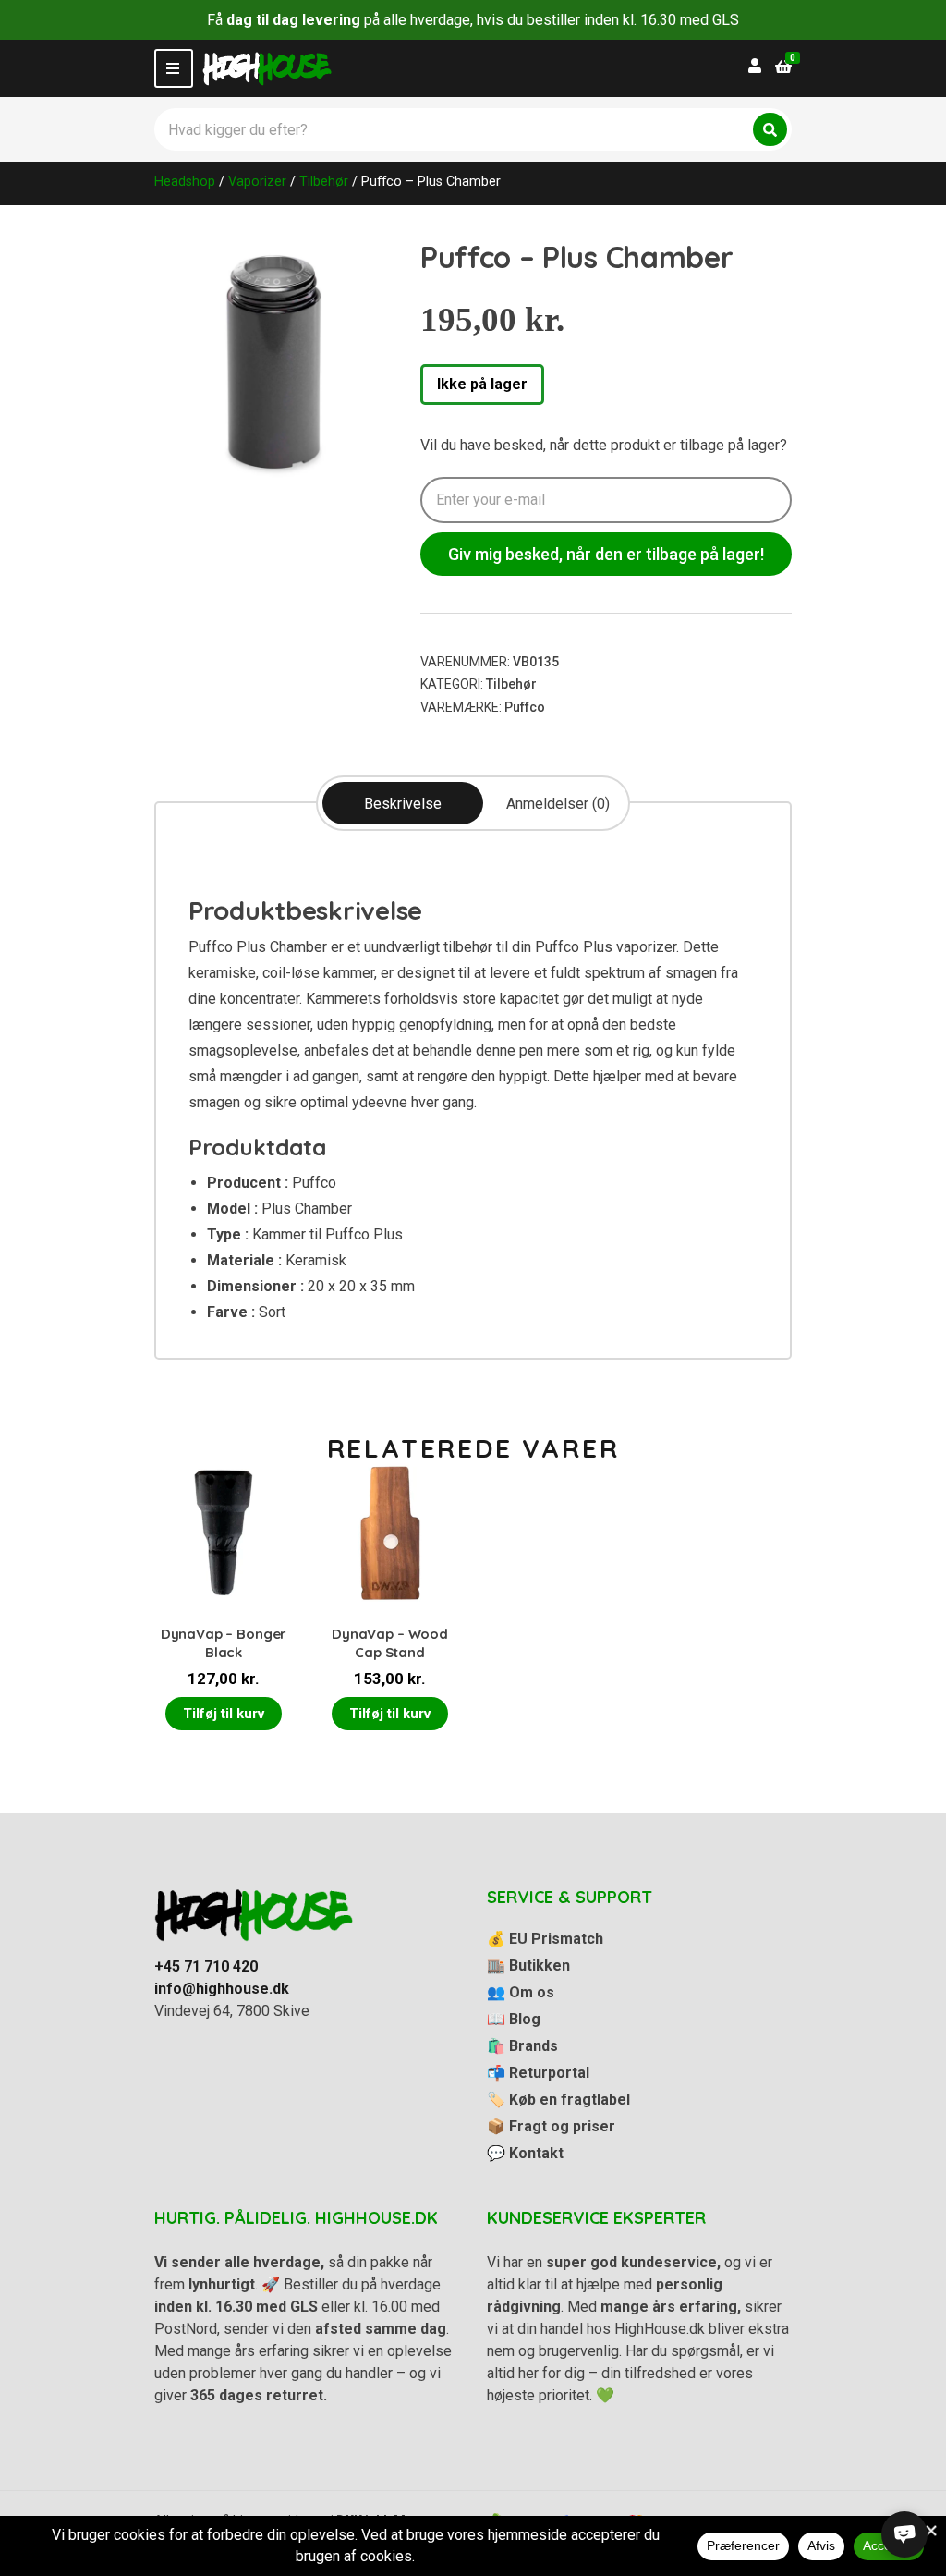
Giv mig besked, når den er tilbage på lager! (606, 554)
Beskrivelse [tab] (403, 804)
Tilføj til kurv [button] (224, 1714)
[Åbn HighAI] (904, 2534)
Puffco (525, 707)
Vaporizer (257, 181)
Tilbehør (324, 181)
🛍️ (522, 2046)
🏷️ (558, 2100)
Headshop (185, 181)
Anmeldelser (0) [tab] (558, 804)
